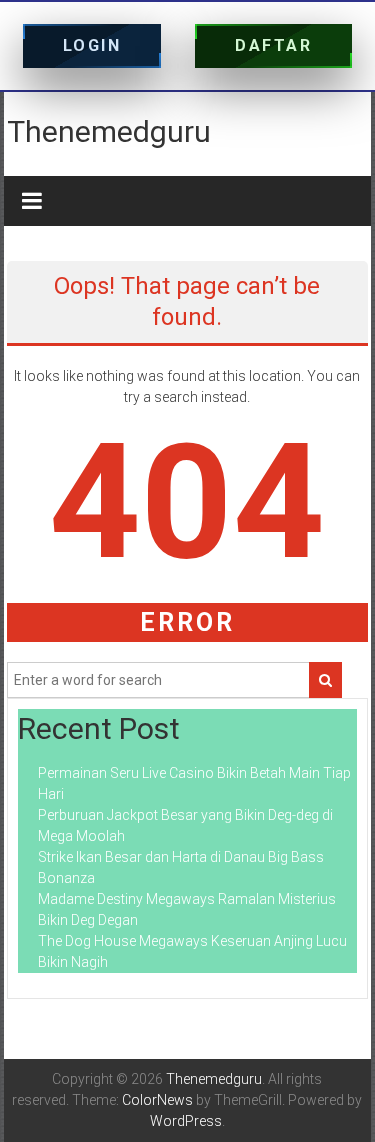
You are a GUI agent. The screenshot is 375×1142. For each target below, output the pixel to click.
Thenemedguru (109, 131)
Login (92, 45)
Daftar (273, 45)
